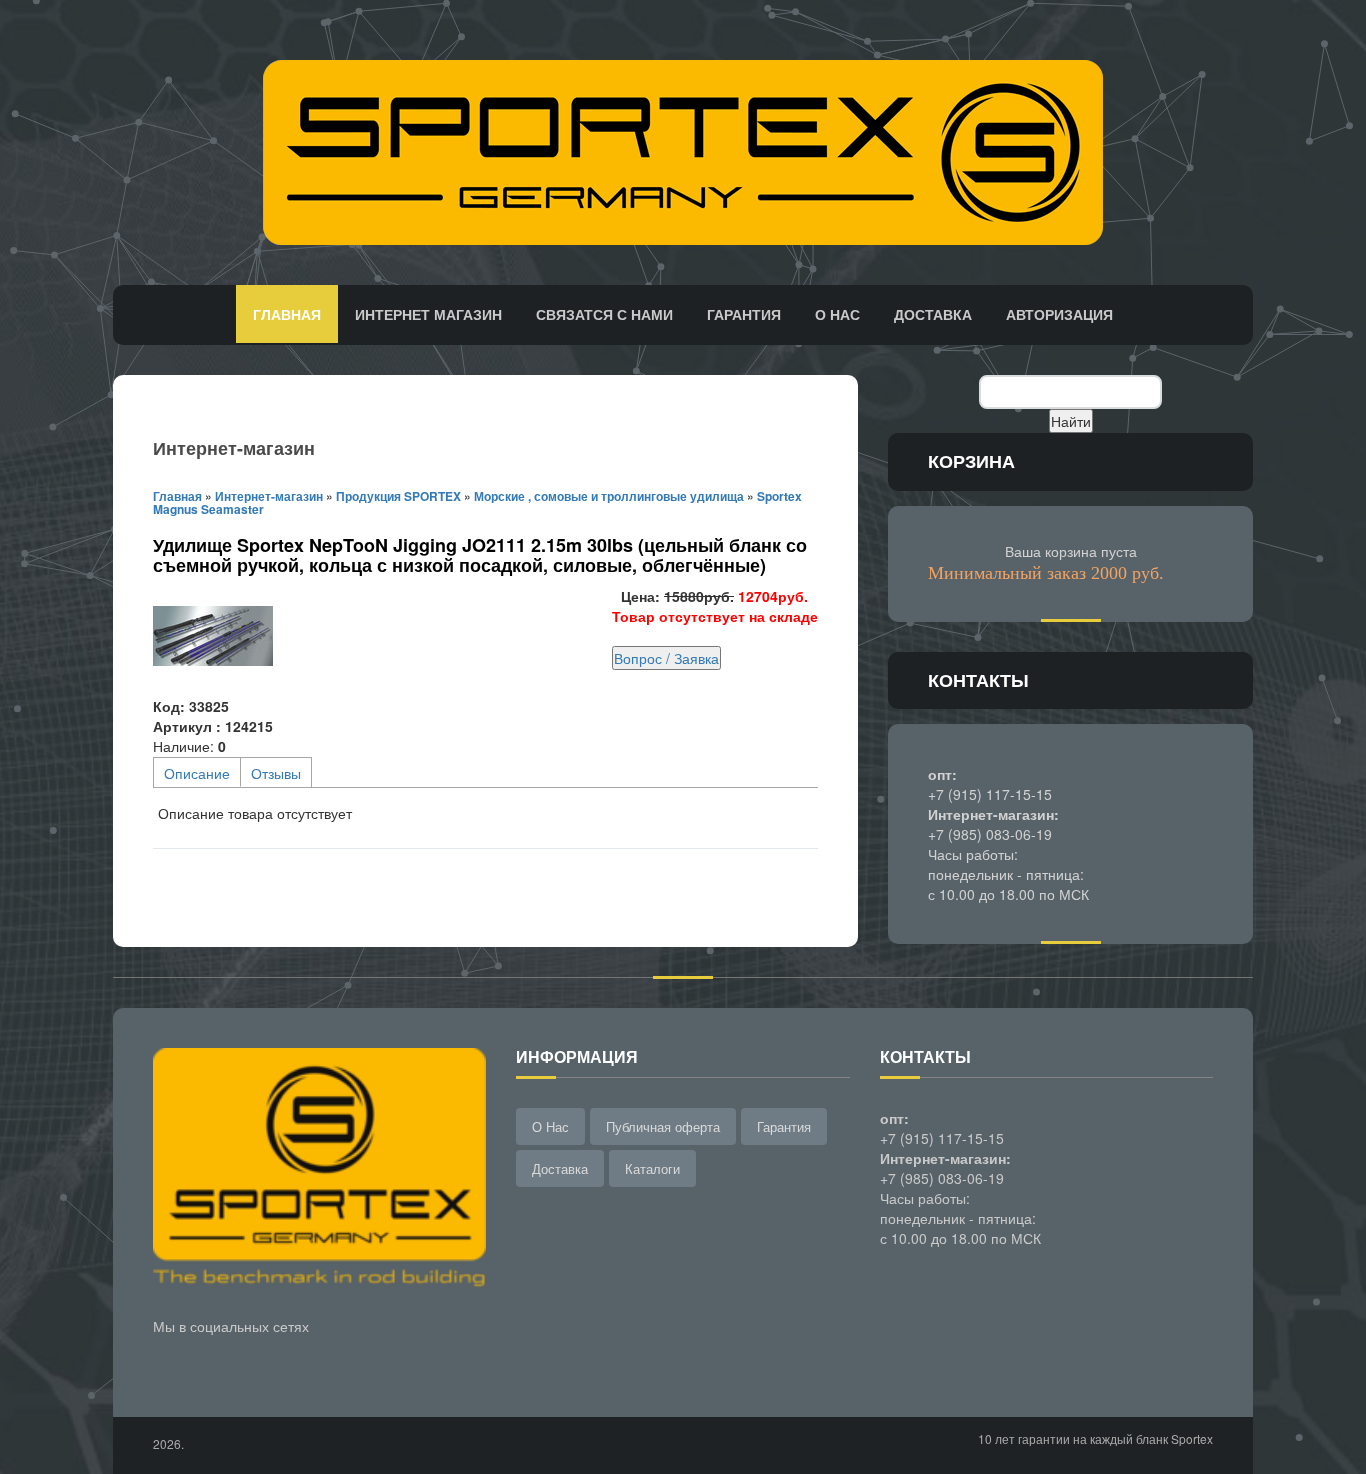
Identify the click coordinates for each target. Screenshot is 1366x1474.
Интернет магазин (428, 314)
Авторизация (1059, 314)
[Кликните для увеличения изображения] (213, 636)
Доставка (933, 314)
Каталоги (652, 1168)
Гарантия (744, 314)
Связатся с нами (604, 314)
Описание (197, 773)
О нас (837, 314)
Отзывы (276, 773)
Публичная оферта (663, 1126)
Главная (287, 314)
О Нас (550, 1126)
